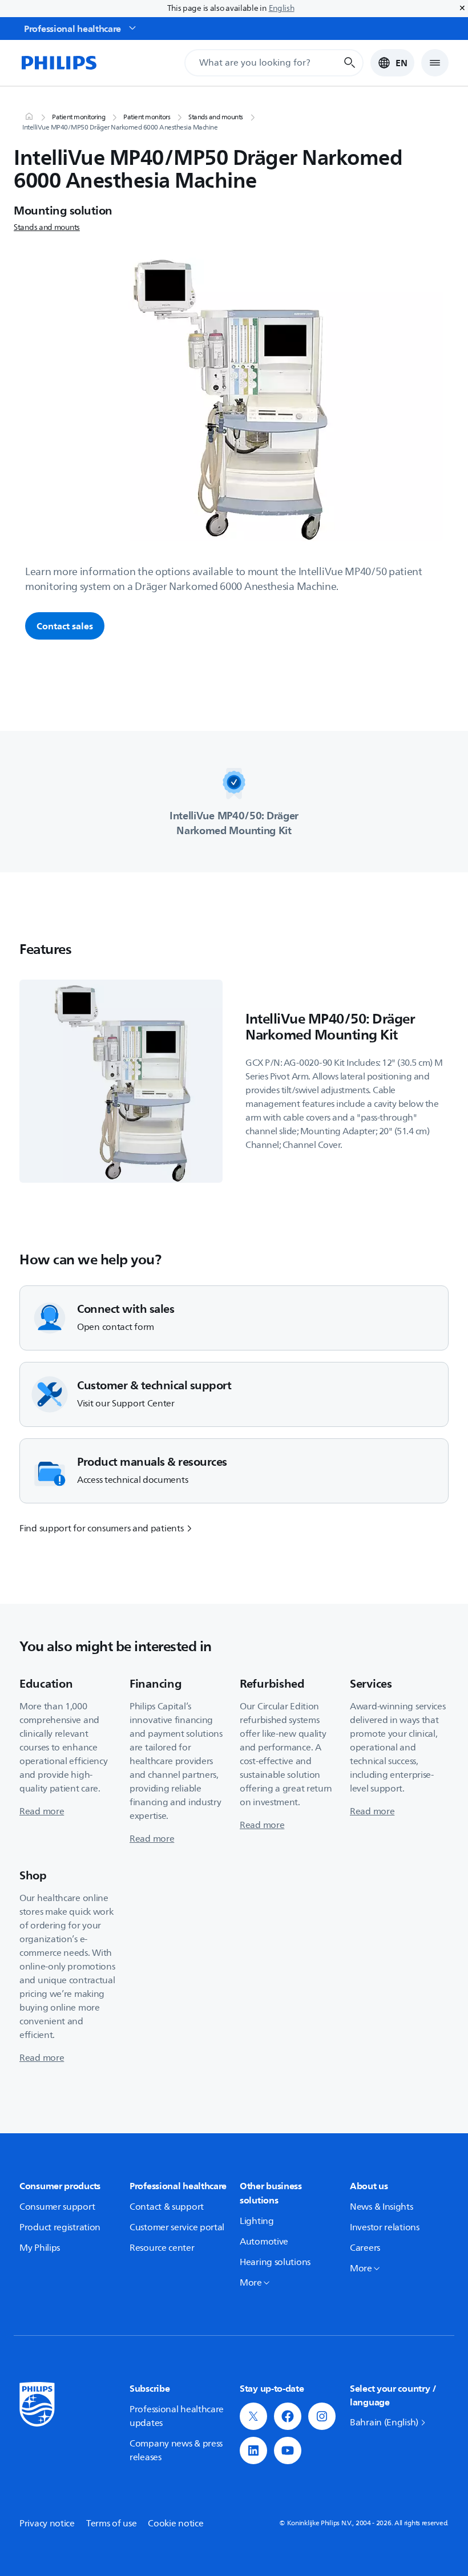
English (282, 8)
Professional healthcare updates (177, 2416)
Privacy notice (47, 2524)
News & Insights (382, 2207)
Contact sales (65, 626)
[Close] (462, 9)
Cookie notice (175, 2524)
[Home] (58, 63)
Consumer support (57, 2207)
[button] (253, 2416)
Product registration (60, 2227)
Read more (42, 1811)
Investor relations (385, 2227)
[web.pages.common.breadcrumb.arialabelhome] (28, 118)
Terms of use (111, 2524)
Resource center (162, 2248)
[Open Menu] (435, 63)
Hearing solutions (275, 2262)
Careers (365, 2248)
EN (402, 63)
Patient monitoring (78, 118)
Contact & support (167, 2207)
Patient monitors (147, 118)
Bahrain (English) (384, 2423)
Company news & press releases (176, 2450)
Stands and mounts (216, 118)
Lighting (257, 2221)
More (251, 2283)
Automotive (264, 2242)
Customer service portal (177, 2227)
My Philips (40, 2248)
